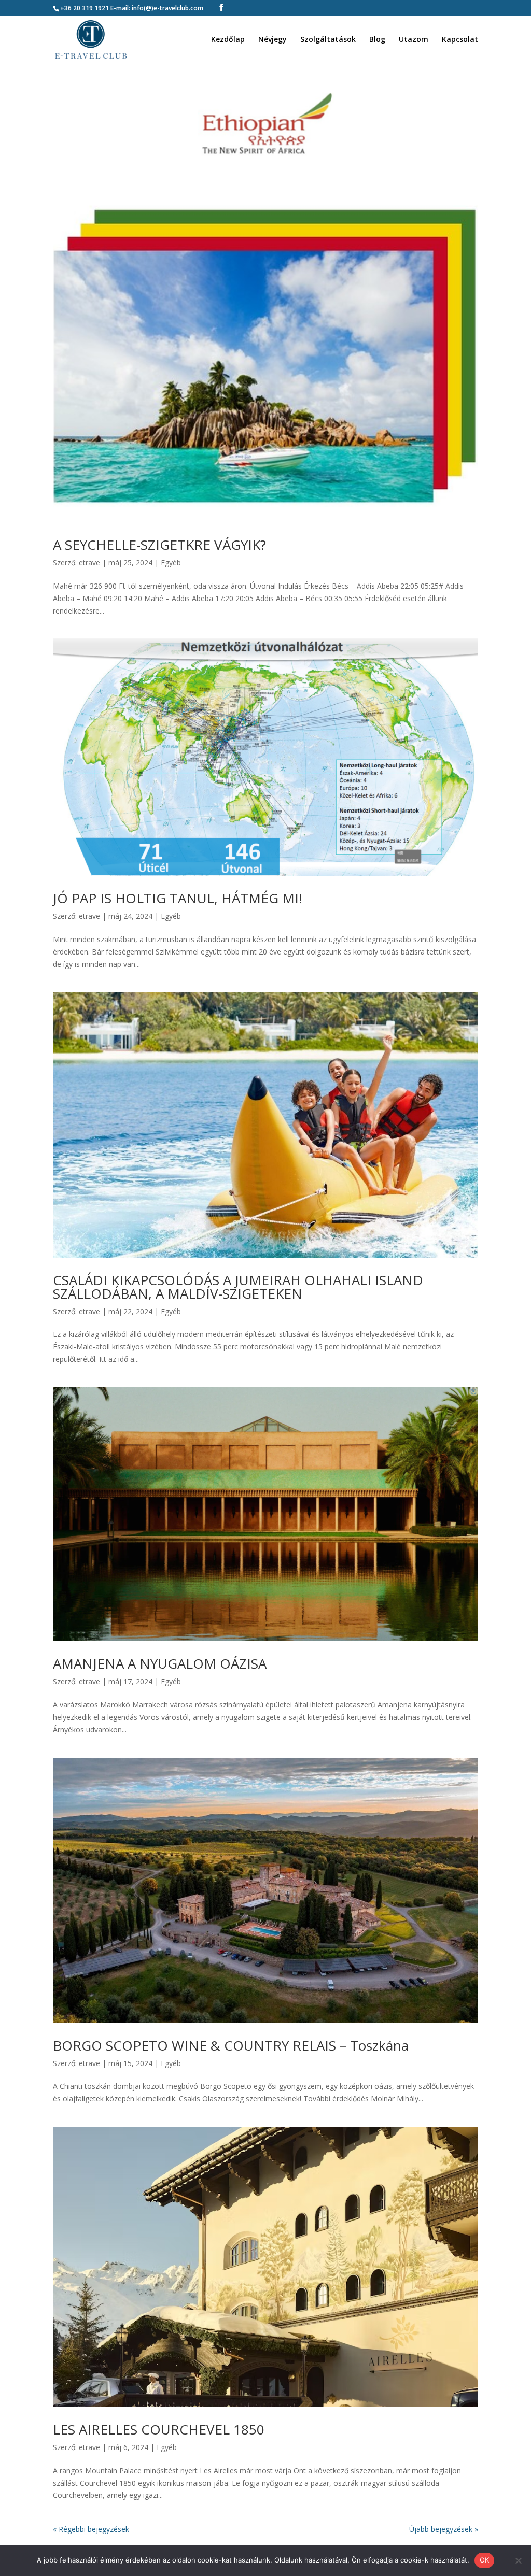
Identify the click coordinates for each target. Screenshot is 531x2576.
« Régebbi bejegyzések (91, 2529)
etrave (89, 563)
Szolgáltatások (328, 40)
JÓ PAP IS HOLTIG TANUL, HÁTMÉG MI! (178, 898)
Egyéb (171, 563)
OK (485, 2560)
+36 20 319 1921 (85, 8)
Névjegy (273, 40)
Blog (377, 40)
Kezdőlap (228, 40)
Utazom (414, 40)
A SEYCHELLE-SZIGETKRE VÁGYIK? (159, 545)
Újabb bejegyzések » (444, 2529)
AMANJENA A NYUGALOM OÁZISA (160, 1663)
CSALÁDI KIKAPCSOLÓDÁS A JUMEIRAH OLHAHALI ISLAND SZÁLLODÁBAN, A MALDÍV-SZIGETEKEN (238, 1287)
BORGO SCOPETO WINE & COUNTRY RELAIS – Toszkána (231, 2045)
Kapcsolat (460, 40)
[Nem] (518, 2560)
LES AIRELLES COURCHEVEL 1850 (159, 2429)
